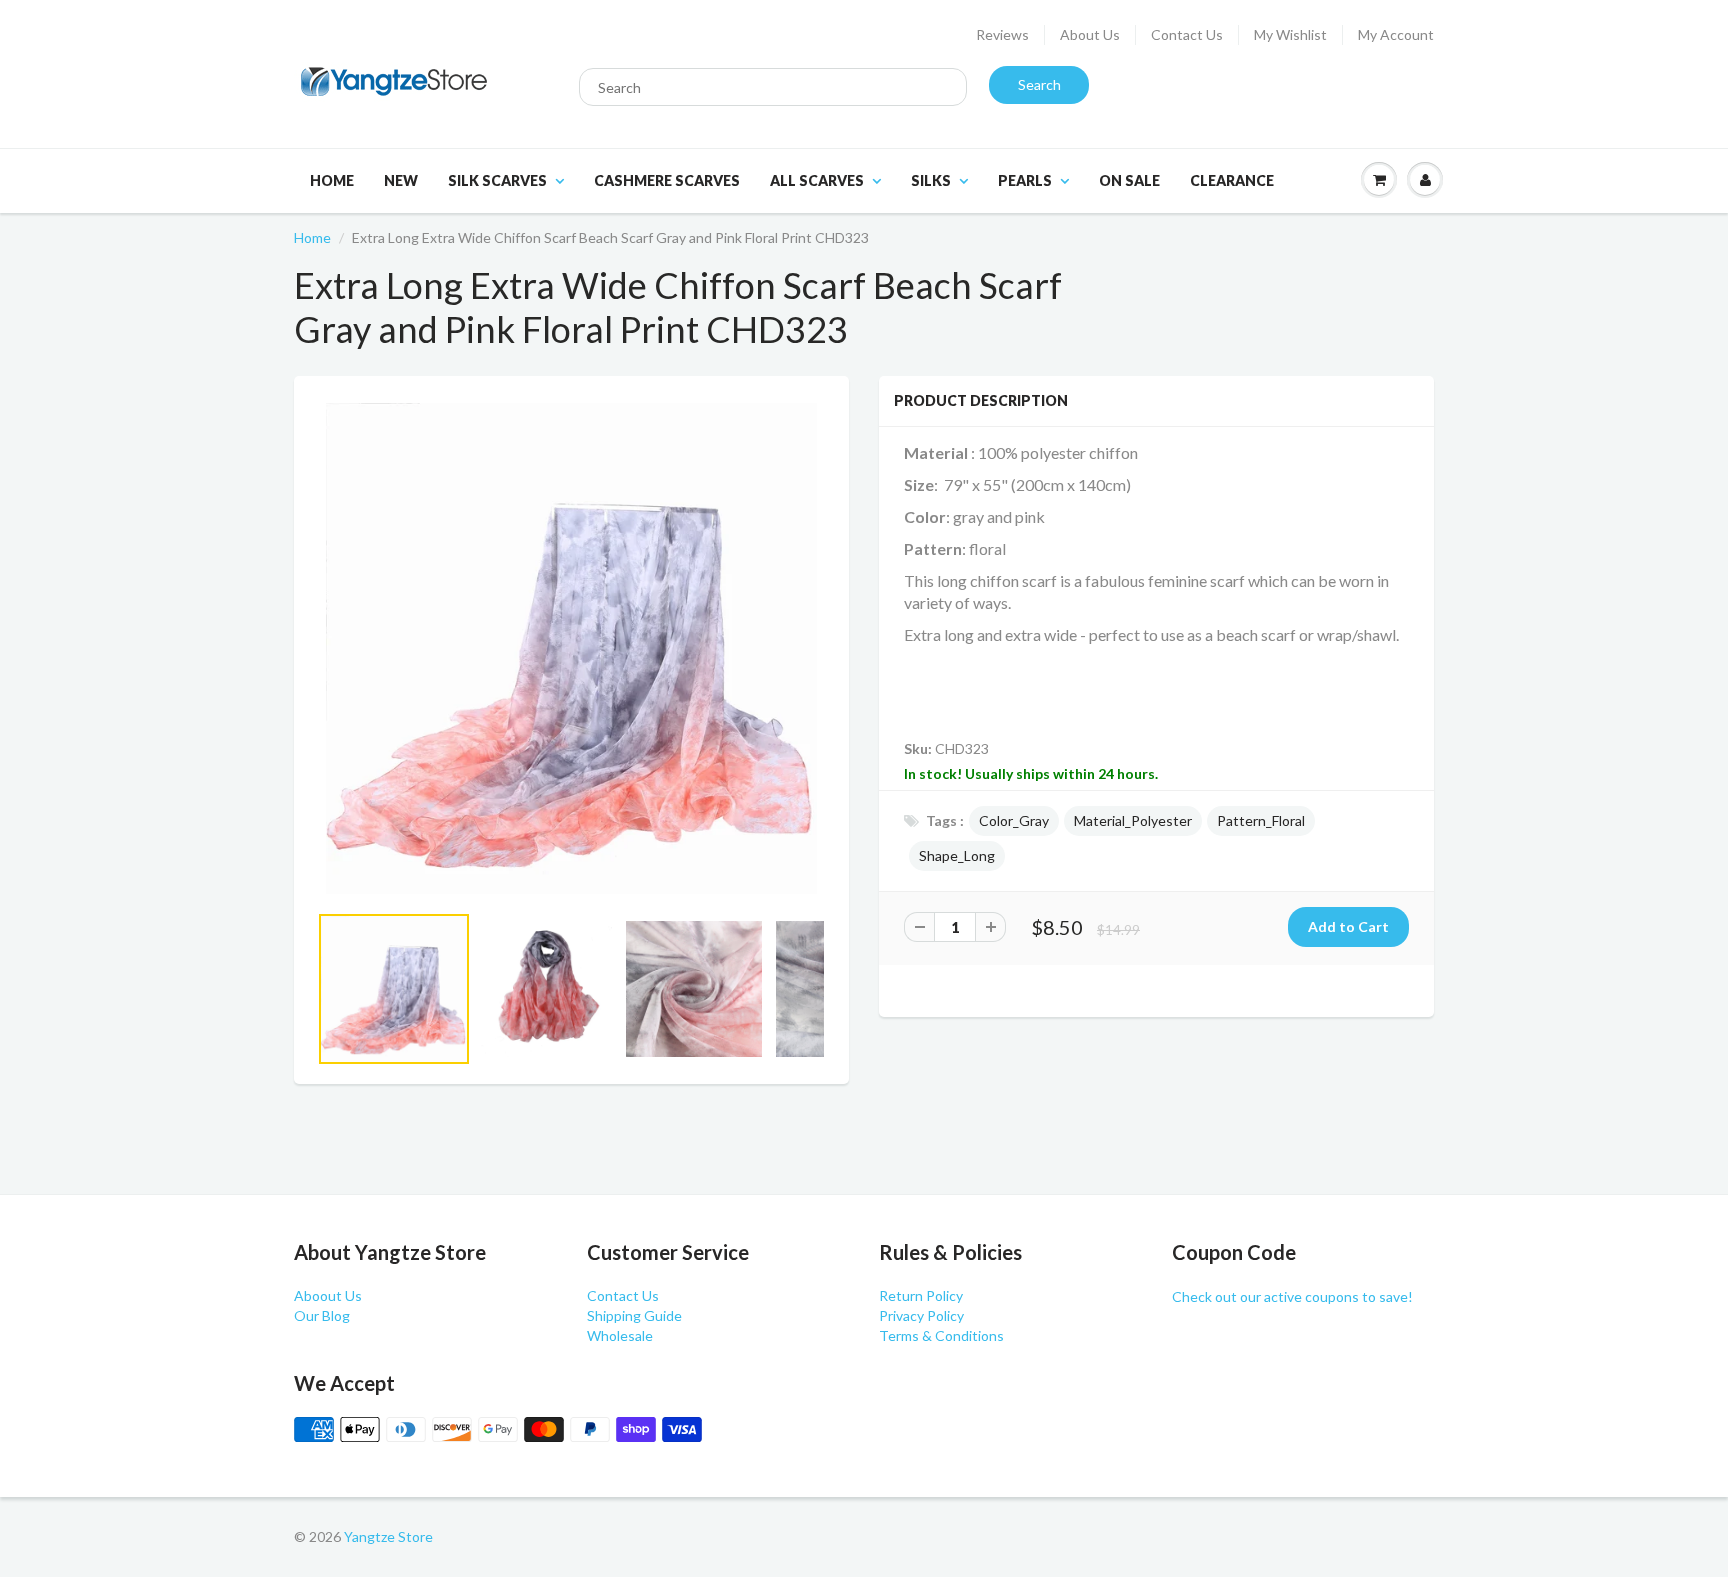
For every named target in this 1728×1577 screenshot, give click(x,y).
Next (900, 1014)
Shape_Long (957, 855)
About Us (1090, 34)
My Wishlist (1290, 34)
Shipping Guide (634, 1315)
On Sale (1129, 180)
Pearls (1025, 180)
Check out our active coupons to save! (1292, 1296)
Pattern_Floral (1261, 820)
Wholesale (620, 1335)
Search (1039, 84)
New (401, 180)
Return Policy (921, 1295)
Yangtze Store (388, 1536)
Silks (931, 180)
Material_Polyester (1133, 820)
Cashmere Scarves (667, 180)
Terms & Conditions (941, 1335)
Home (332, 180)
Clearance (1232, 180)
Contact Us (1187, 34)
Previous (245, 1014)
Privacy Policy (921, 1315)
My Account (1396, 34)
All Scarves (817, 180)
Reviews (1002, 34)
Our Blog (322, 1315)
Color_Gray (1014, 820)
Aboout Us (328, 1295)
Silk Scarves (497, 180)
